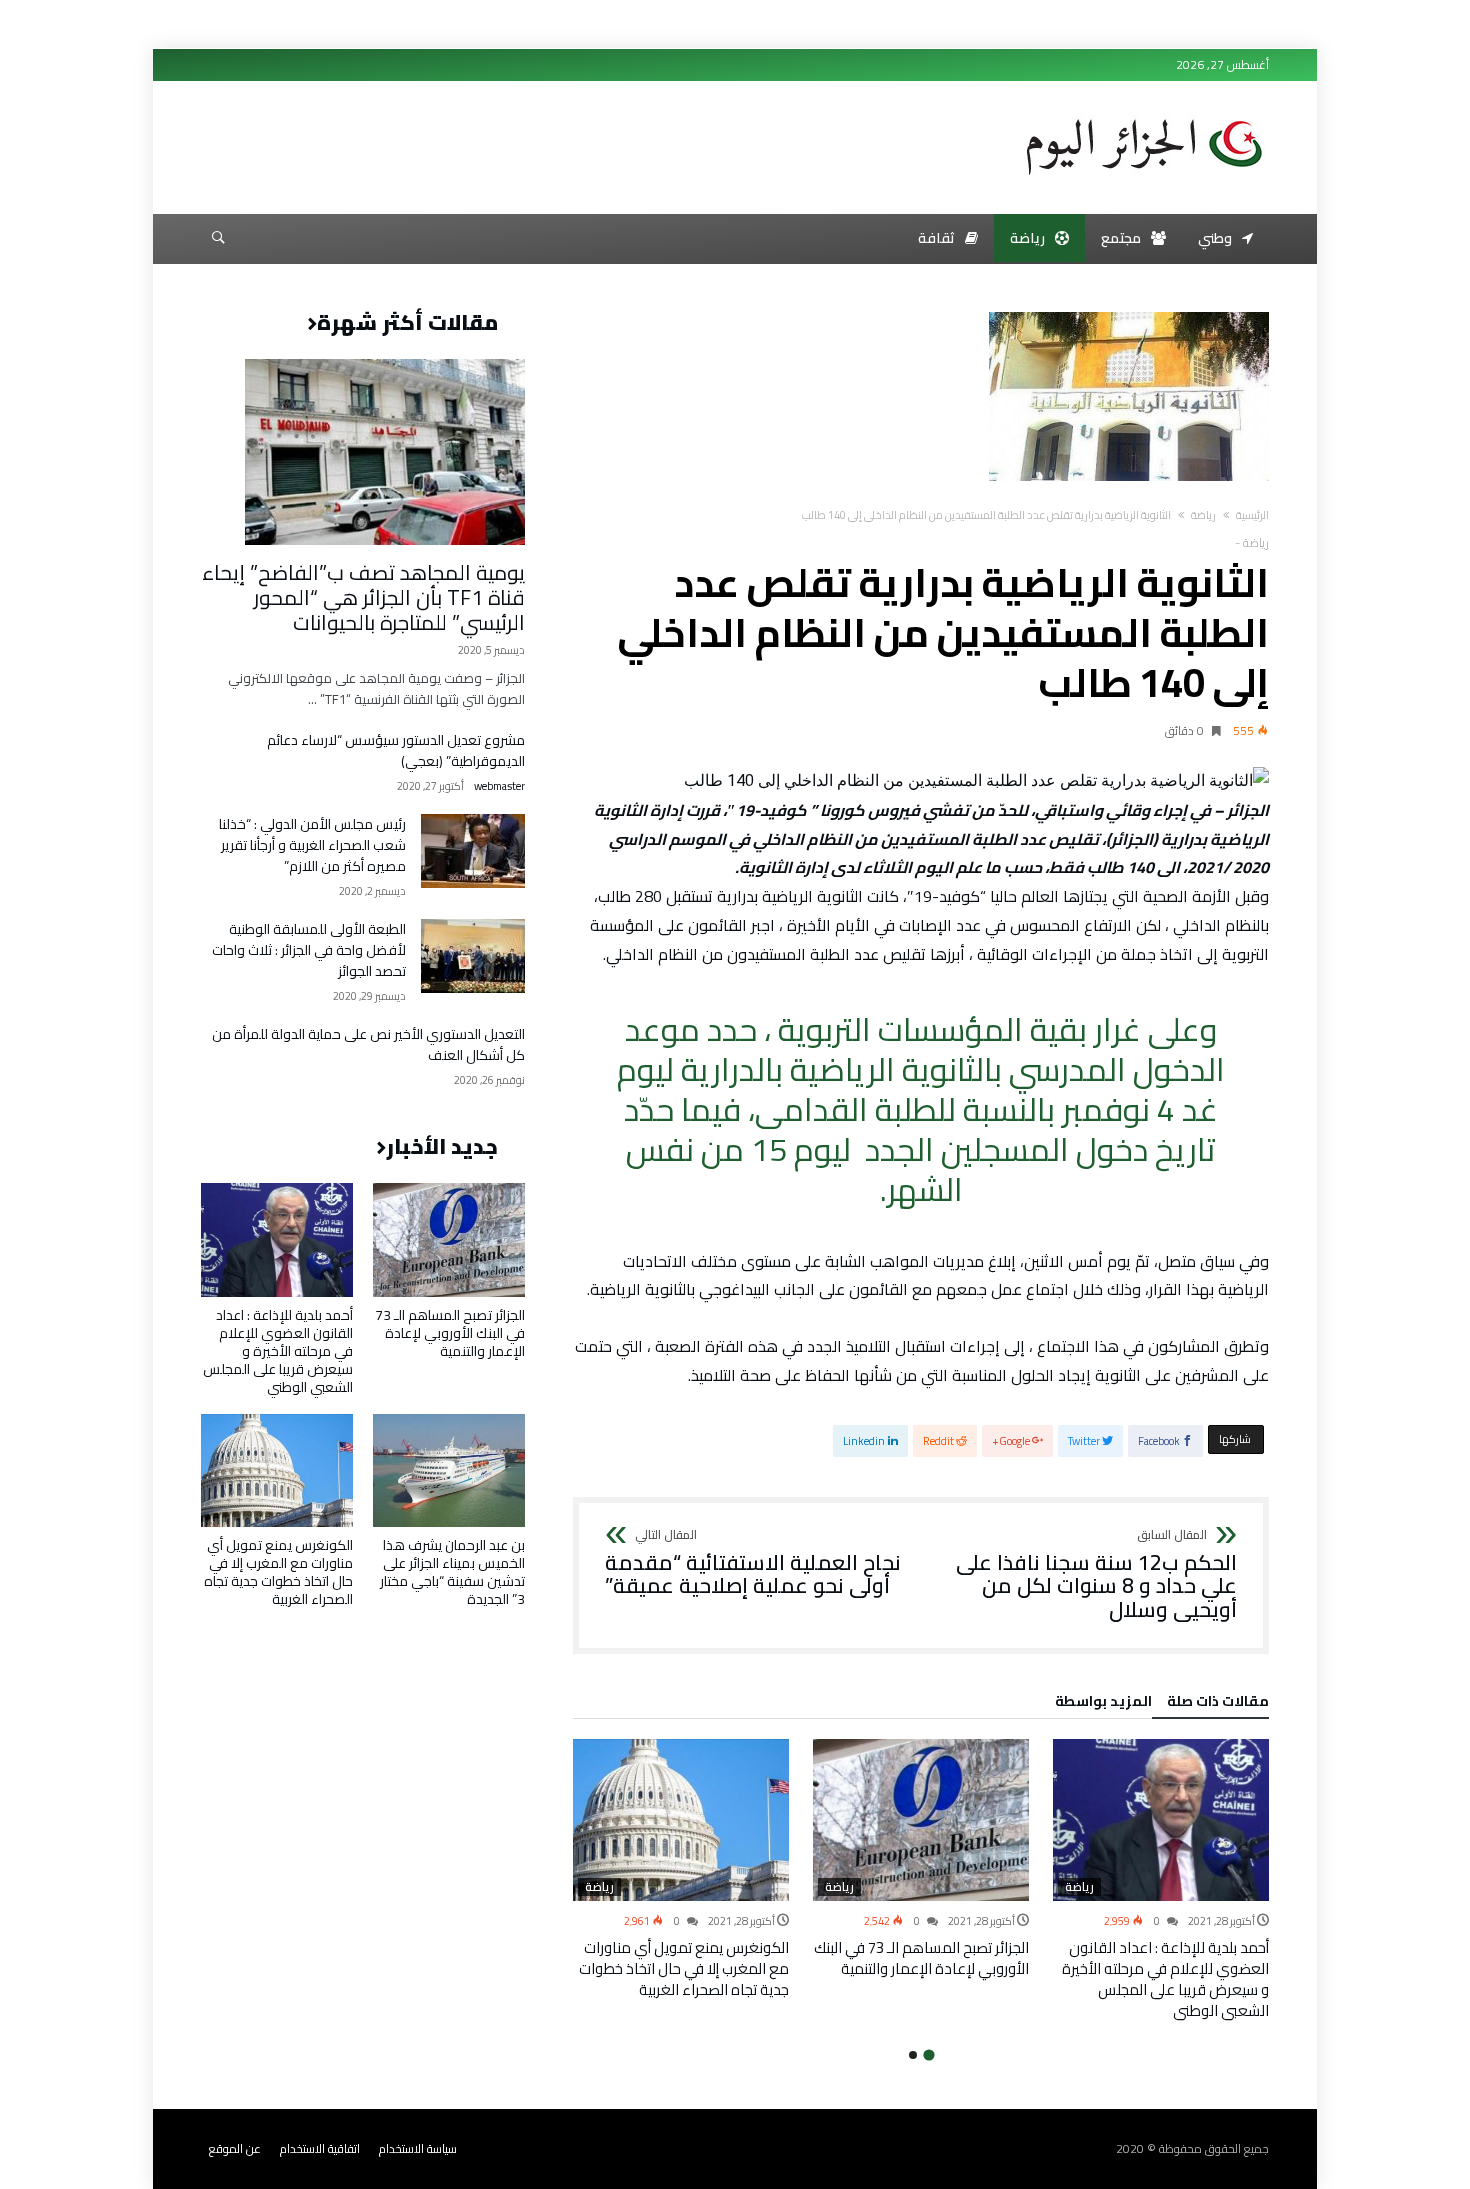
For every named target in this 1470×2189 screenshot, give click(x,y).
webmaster (499, 786)
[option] (1161, 1880)
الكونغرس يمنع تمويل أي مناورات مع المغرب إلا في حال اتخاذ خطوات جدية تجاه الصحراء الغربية (684, 1968)
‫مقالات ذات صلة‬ (1218, 1704)
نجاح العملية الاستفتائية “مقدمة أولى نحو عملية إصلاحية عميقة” (753, 1563)
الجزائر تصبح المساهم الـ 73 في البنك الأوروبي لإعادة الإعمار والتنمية (921, 1958)
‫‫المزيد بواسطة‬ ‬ (1100, 1704)
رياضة (1203, 515)
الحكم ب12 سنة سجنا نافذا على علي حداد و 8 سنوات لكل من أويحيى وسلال (1096, 1575)
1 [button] (928, 2054)
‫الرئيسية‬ (1252, 515)
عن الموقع (235, 2148)
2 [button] (913, 2055)
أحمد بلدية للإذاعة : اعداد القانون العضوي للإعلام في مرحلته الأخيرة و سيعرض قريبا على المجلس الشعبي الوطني (1165, 1979)
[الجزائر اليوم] (1144, 112)
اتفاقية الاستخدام (320, 2148)
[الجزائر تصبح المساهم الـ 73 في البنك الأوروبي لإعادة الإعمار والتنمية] (921, 1820)
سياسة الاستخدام (418, 2148)
